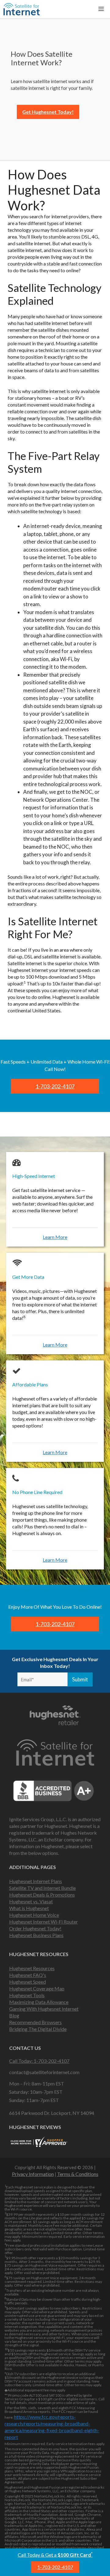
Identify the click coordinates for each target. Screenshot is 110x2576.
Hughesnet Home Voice (34, 1915)
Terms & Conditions (78, 2174)
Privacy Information (33, 2174)
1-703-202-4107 (55, 2567)
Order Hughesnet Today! (35, 1928)
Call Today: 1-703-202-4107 (39, 2061)
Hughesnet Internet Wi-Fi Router (44, 1922)
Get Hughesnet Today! (48, 112)
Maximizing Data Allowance (39, 2002)
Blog (14, 2015)
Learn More (55, 1237)
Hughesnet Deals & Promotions (42, 1895)
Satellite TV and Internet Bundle (42, 1888)
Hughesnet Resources (32, 1968)
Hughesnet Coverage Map (37, 1988)
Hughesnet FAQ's (28, 1975)
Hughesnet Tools (27, 1995)
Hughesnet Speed (28, 1982)
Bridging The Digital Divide (38, 2029)
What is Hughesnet (29, 1908)
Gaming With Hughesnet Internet (44, 2009)
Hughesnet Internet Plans (36, 1881)
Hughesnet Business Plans (36, 1935)
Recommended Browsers (35, 2022)
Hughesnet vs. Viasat (31, 1901)
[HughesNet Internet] (22, 9)
